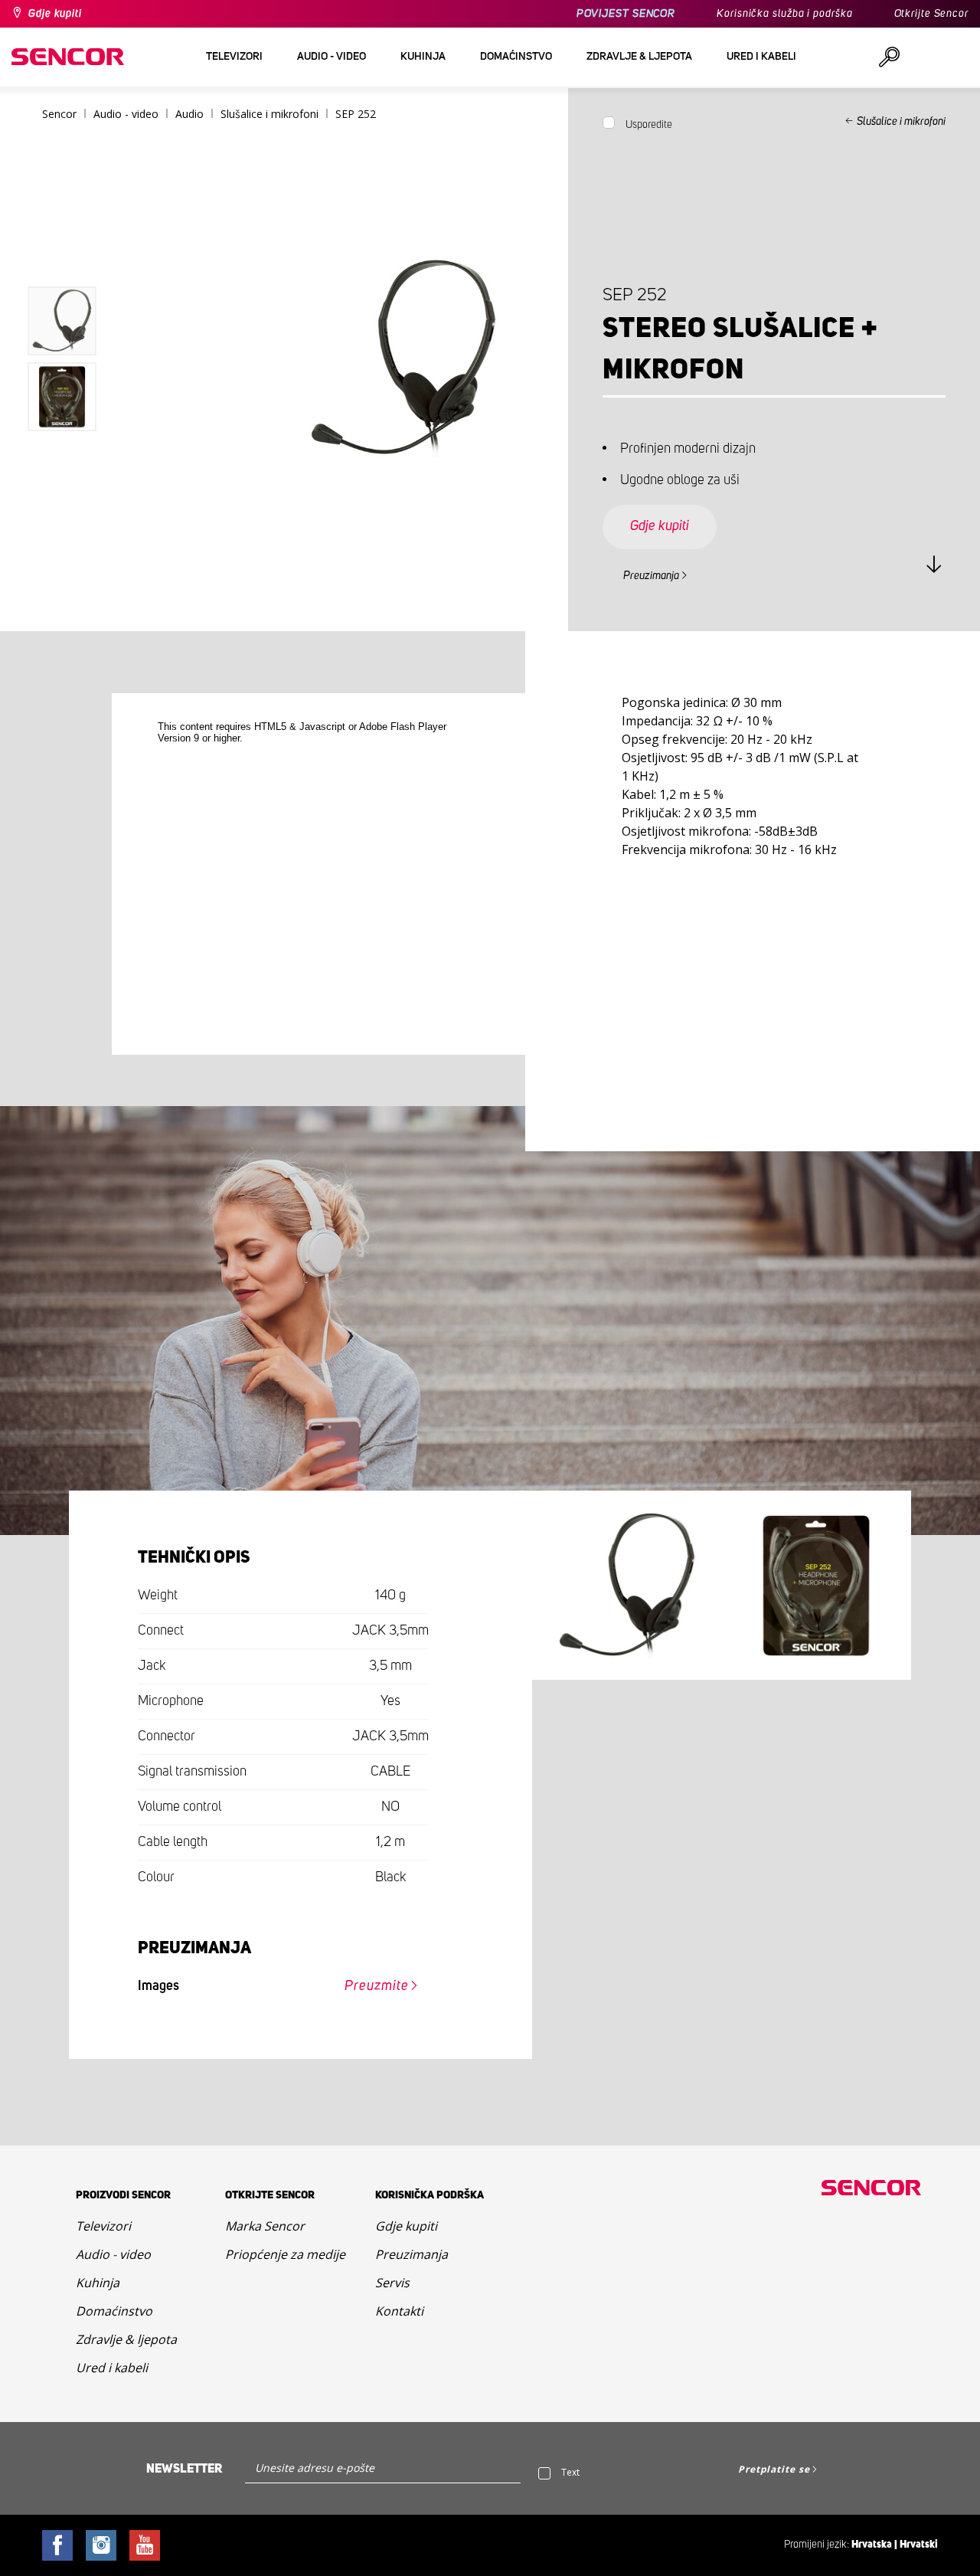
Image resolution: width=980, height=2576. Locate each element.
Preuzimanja (651, 576)
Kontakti (399, 2311)
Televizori (103, 2226)
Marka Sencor (265, 2226)
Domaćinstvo (114, 2311)
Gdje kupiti (55, 14)
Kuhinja (98, 2283)
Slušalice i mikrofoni (901, 122)
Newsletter (184, 2469)
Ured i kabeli (112, 2368)
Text (570, 2472)
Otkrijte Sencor (932, 14)
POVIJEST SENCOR (626, 14)
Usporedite (649, 125)
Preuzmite (376, 1986)
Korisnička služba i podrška (784, 14)
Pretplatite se (774, 2469)
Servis (392, 2283)
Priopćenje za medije (285, 2254)
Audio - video (113, 2254)
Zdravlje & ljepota (126, 2339)
